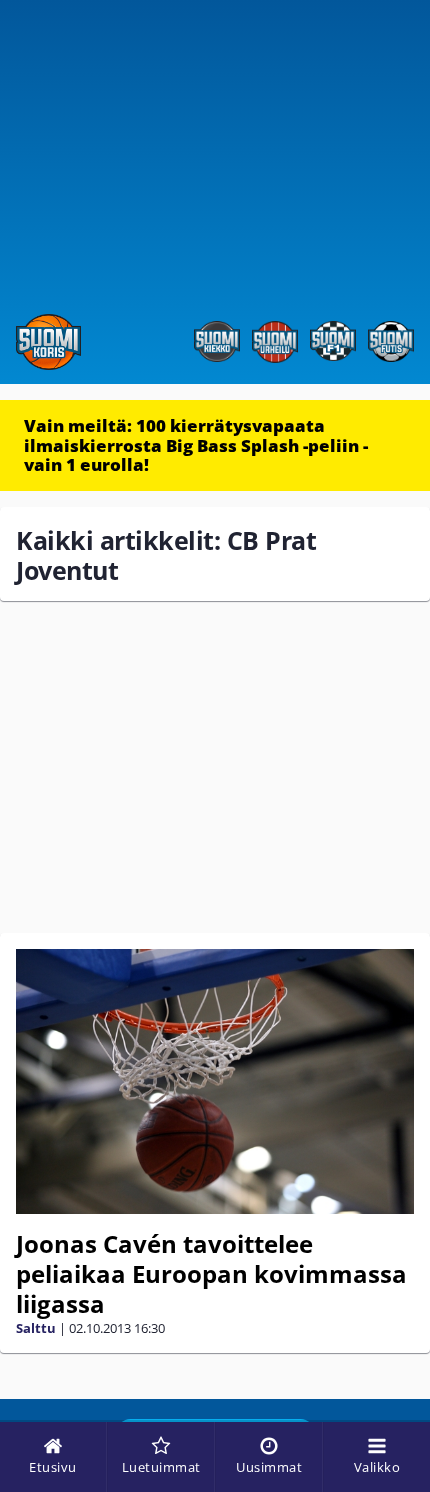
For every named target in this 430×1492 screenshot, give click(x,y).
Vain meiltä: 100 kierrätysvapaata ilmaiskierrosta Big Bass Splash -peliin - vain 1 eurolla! (196, 445)
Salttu (36, 1328)
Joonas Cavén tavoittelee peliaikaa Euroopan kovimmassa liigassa (211, 1273)
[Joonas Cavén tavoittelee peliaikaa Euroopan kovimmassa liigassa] (215, 1081)
